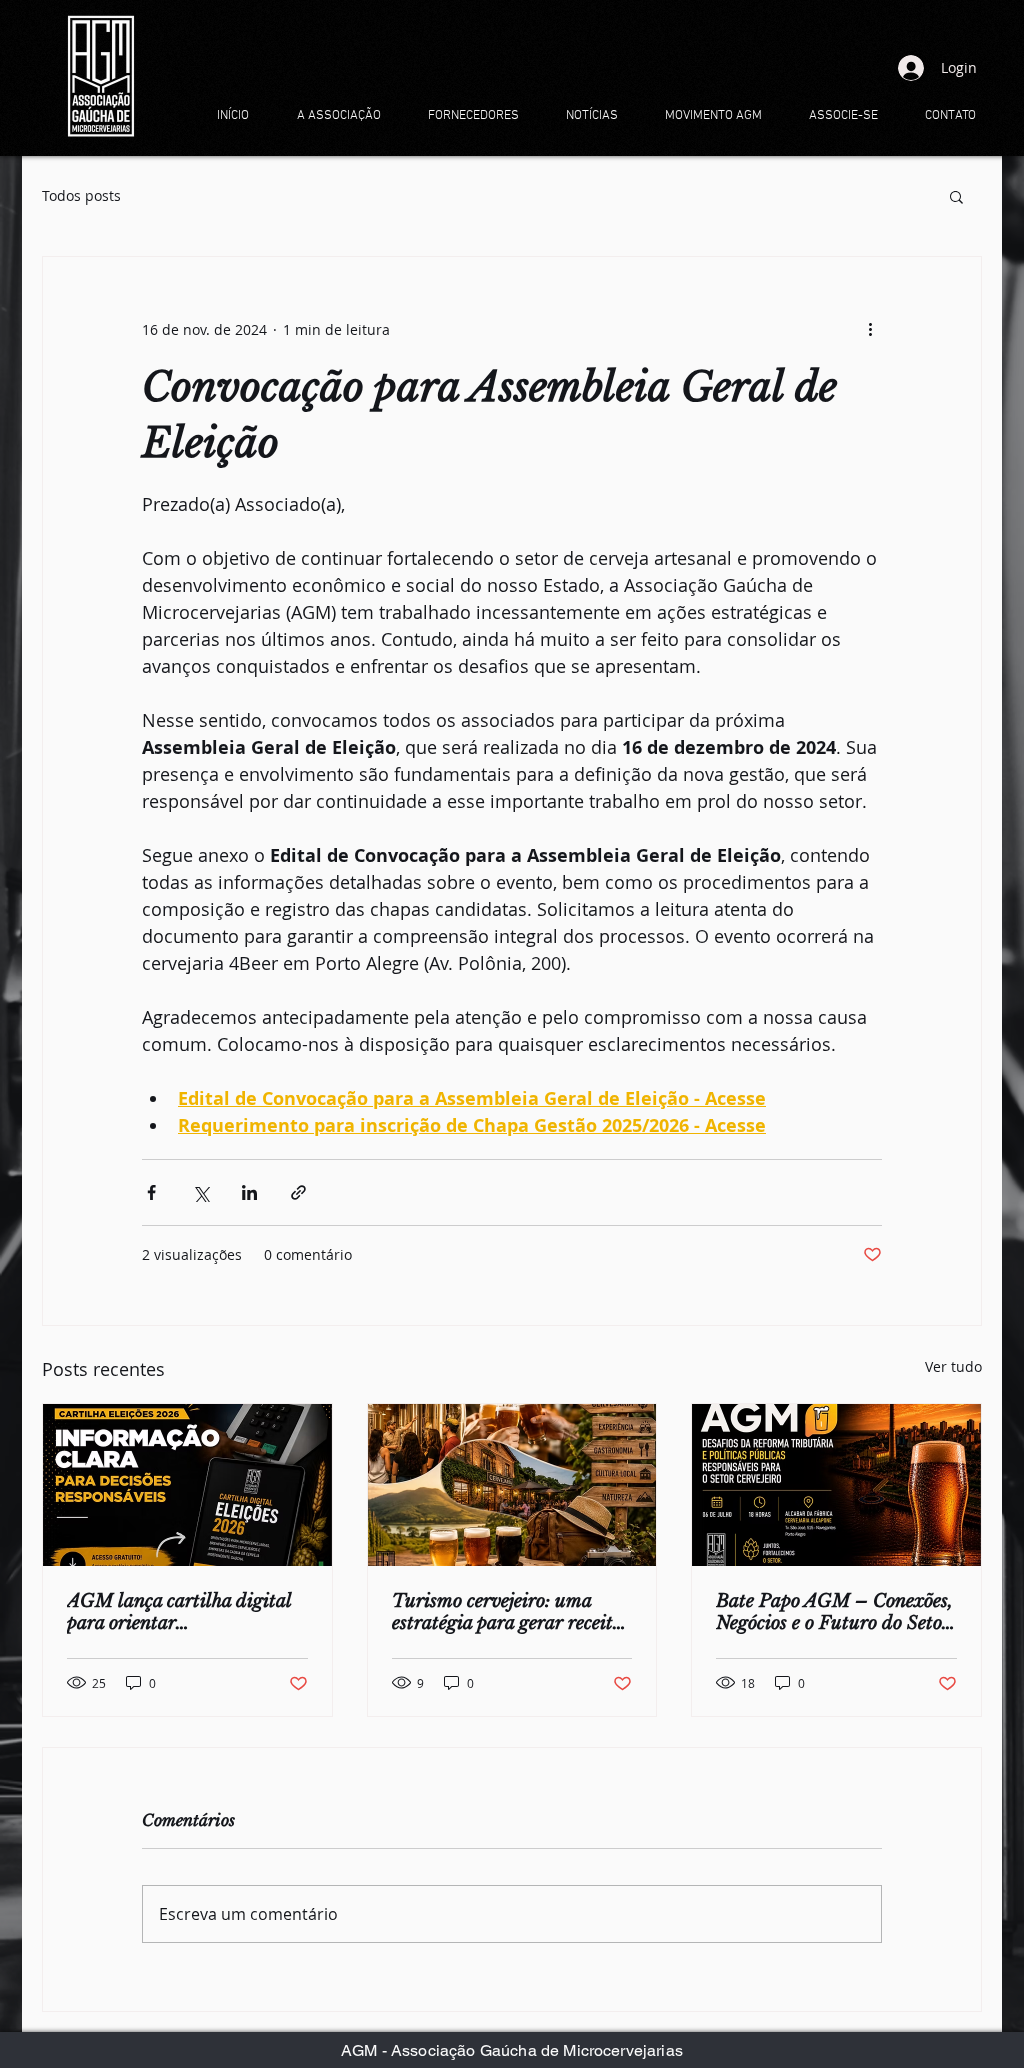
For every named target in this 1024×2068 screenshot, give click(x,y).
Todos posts (81, 195)
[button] (956, 196)
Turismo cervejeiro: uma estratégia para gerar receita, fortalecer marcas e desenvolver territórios (510, 1612)
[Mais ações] (870, 329)
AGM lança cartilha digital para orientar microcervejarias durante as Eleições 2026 (181, 1612)
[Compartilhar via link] (298, 1192)
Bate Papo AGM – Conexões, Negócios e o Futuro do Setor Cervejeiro (834, 1612)
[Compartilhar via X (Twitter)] (200, 1192)
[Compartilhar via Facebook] (151, 1192)
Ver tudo (953, 1366)
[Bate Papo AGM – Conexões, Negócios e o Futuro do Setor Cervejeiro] (836, 1485)
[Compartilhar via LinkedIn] (249, 1192)
